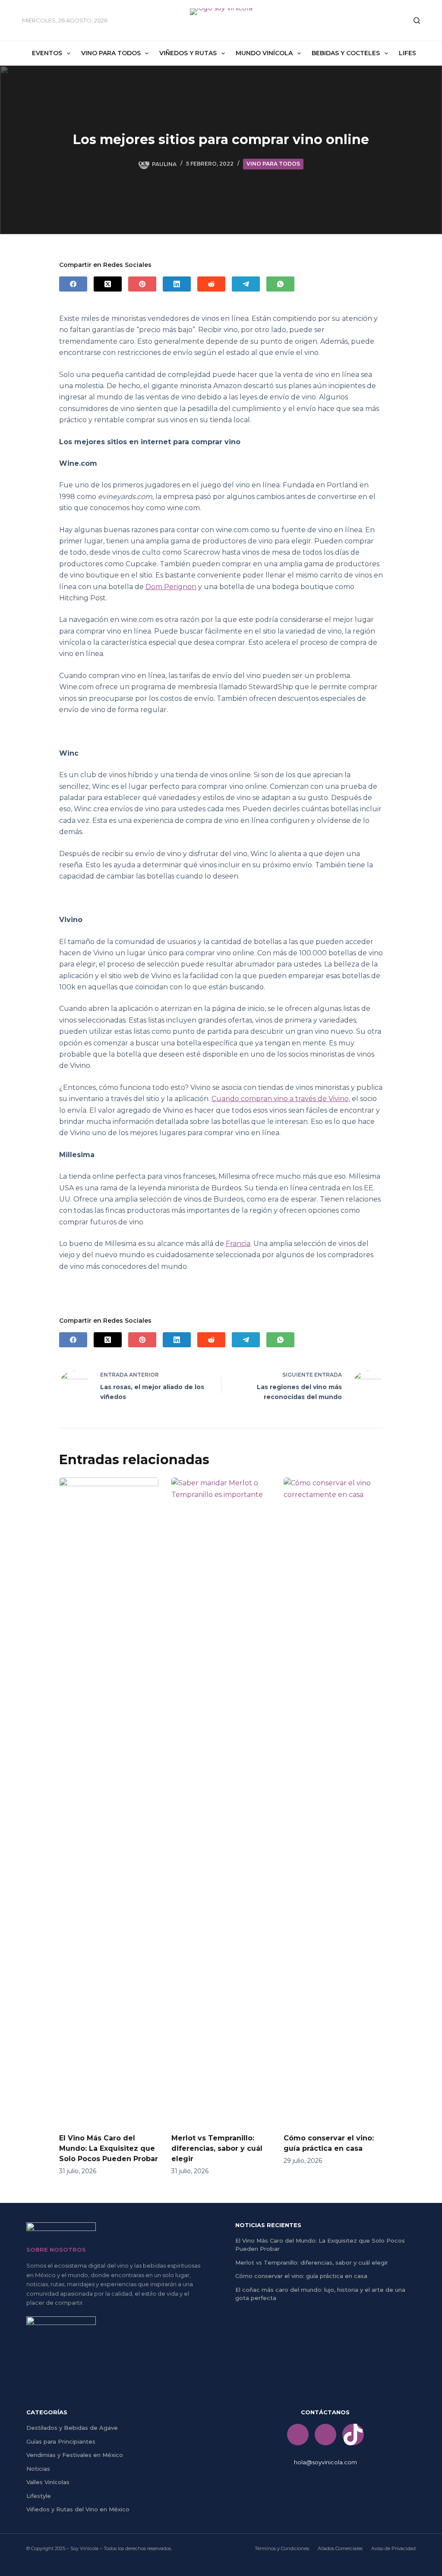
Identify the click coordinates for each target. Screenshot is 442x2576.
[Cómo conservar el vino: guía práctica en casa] (333, 1801)
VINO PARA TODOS (273, 164)
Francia (238, 1244)
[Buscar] (417, 20)
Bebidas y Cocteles (346, 53)
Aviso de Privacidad (393, 2548)
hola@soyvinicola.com (325, 2462)
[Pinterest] (142, 284)
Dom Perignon (171, 587)
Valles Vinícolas (48, 2482)
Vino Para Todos (111, 53)
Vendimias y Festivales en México (75, 2455)
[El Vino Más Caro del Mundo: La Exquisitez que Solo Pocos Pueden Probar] (109, 1801)
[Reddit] (211, 284)
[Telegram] (246, 284)
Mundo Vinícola (264, 53)
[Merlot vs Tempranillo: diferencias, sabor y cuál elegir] (221, 1801)
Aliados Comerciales (340, 2548)
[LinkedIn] (177, 284)
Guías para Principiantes (61, 2441)
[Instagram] (325, 2435)
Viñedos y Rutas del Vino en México (78, 2509)
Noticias (38, 2469)
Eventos (47, 53)
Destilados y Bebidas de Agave (72, 2428)
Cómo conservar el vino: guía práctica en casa (301, 2276)
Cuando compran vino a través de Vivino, (281, 1099)
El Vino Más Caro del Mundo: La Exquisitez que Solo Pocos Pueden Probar (109, 2148)
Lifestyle (39, 2496)
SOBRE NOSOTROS (56, 2250)
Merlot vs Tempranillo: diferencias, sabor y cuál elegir (217, 2148)
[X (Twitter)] (108, 284)
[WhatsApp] (280, 284)
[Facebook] (73, 284)
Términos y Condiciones (282, 2548)
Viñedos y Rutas (188, 53)
